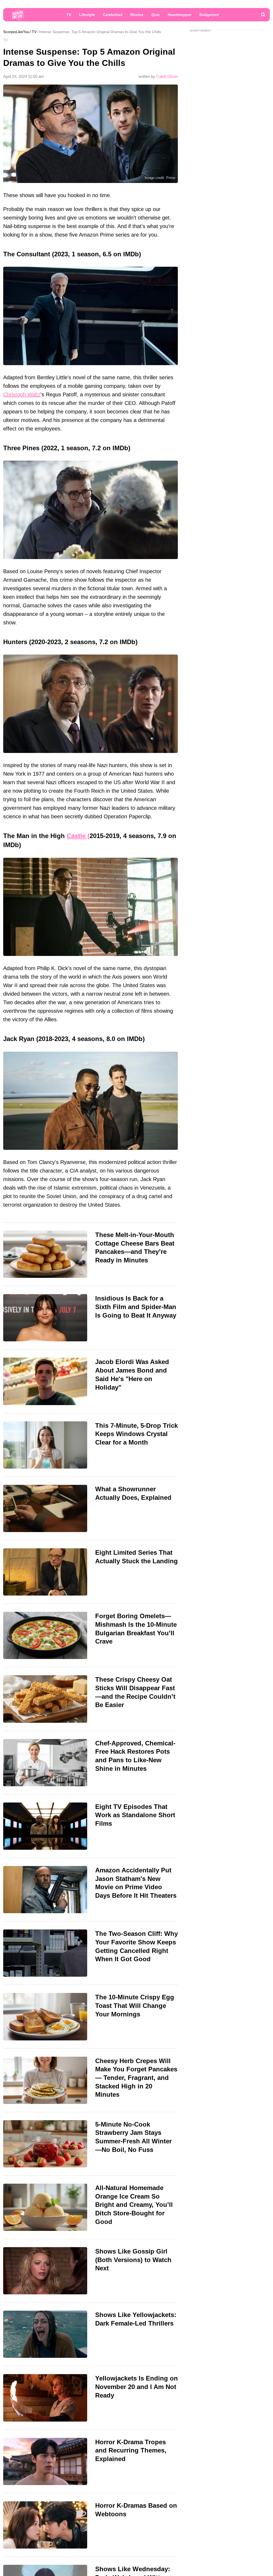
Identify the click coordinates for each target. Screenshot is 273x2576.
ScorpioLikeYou (16, 32)
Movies (137, 15)
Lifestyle (87, 15)
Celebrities (113, 15)
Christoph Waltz (22, 394)
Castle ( (78, 836)
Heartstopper (180, 15)
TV (69, 15)
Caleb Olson (167, 76)
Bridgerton (209, 15)
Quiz (156, 15)
